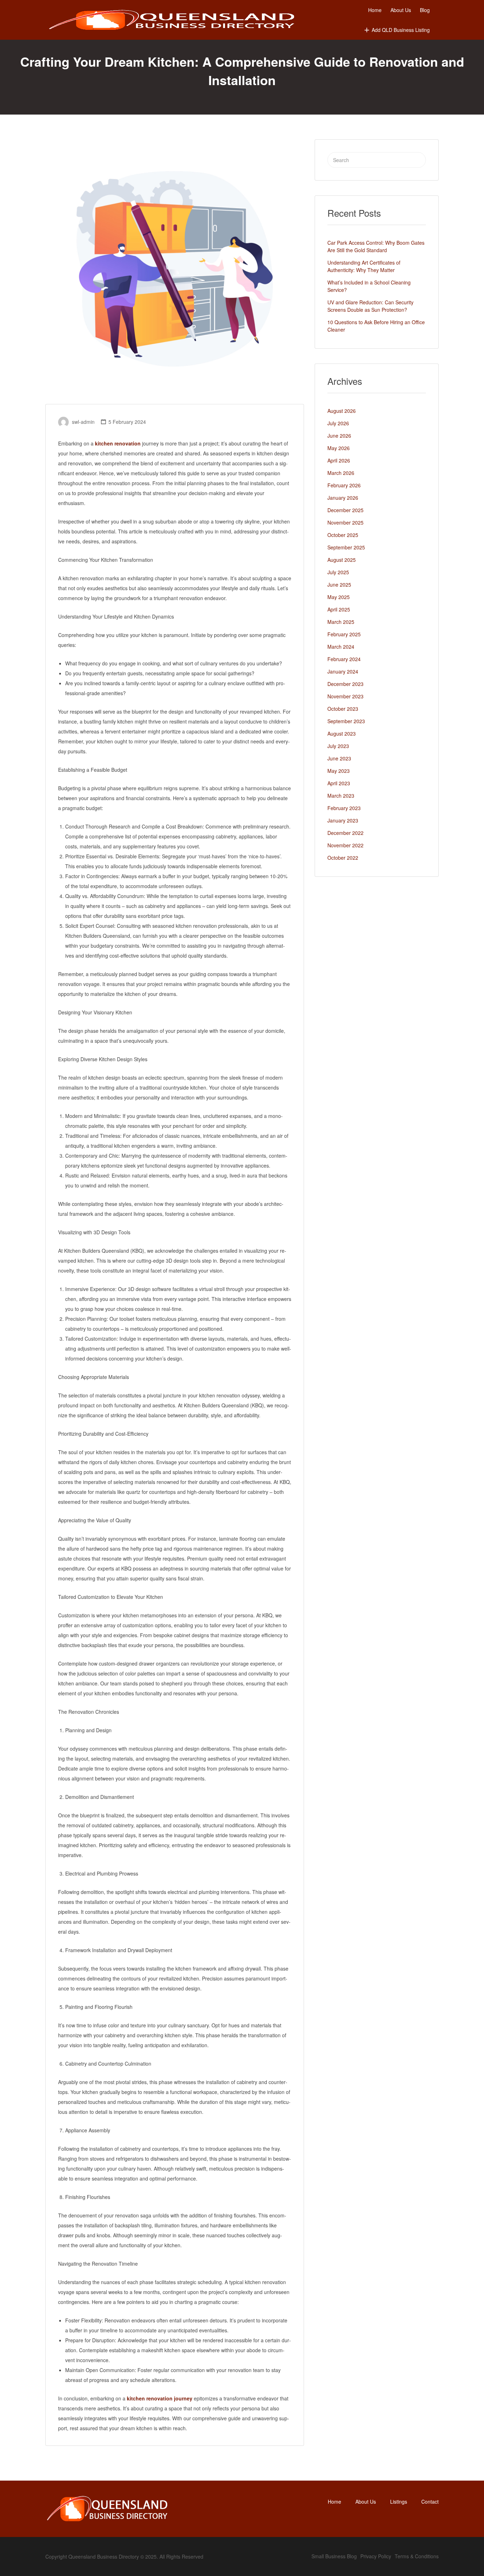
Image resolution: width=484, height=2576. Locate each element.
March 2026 (341, 473)
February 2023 (344, 808)
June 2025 (339, 585)
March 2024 (341, 647)
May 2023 (339, 771)
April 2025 (339, 609)
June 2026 (339, 436)
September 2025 (346, 547)
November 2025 (345, 522)
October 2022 (343, 858)
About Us (401, 10)
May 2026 (339, 448)
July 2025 (338, 572)
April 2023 (339, 783)
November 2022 (345, 845)
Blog (425, 10)
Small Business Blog (334, 2556)
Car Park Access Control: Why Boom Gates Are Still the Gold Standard (376, 246)
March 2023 (341, 796)
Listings (399, 2502)
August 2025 (342, 560)
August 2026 (342, 411)
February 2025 (344, 634)
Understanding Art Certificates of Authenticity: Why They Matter (364, 266)
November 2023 (345, 696)
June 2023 (339, 758)
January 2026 (343, 498)
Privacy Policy (376, 2556)
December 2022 (345, 833)
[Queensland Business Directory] (172, 20)
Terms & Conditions (417, 2556)
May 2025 (339, 597)
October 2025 (343, 535)
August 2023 (342, 733)
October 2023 (343, 709)
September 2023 (346, 721)
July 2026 (338, 423)
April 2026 (339, 460)
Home (375, 10)
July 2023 (338, 746)
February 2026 (344, 485)
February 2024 (344, 659)
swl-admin (83, 422)
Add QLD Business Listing (401, 30)
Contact (430, 2502)
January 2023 (343, 820)
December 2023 (345, 684)
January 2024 (343, 671)
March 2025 (341, 622)
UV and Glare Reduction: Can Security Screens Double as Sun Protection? (370, 306)
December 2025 (345, 510)
